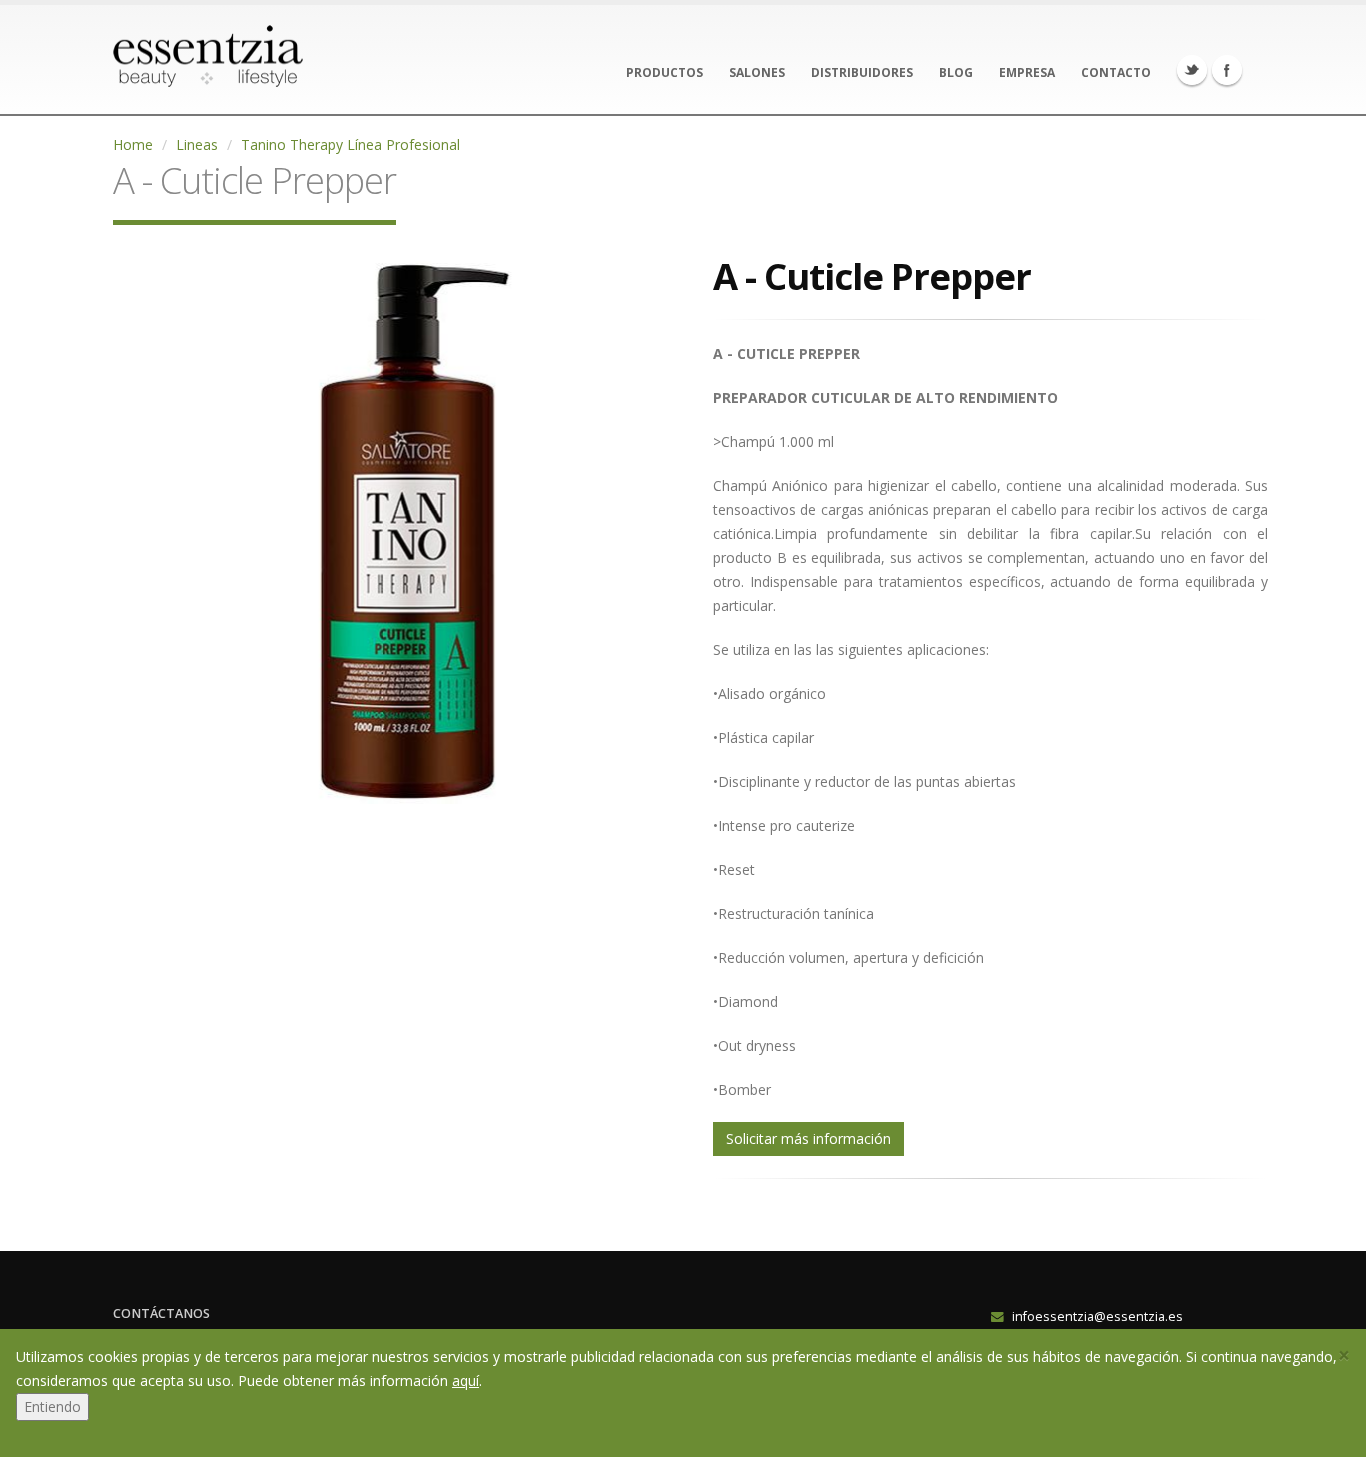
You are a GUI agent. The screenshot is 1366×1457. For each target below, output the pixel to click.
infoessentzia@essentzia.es (1097, 1316)
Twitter (1192, 70)
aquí (465, 1380)
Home (133, 144)
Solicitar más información (808, 1138)
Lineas (197, 144)
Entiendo (52, 1406)
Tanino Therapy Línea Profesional (350, 144)
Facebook (1227, 70)
